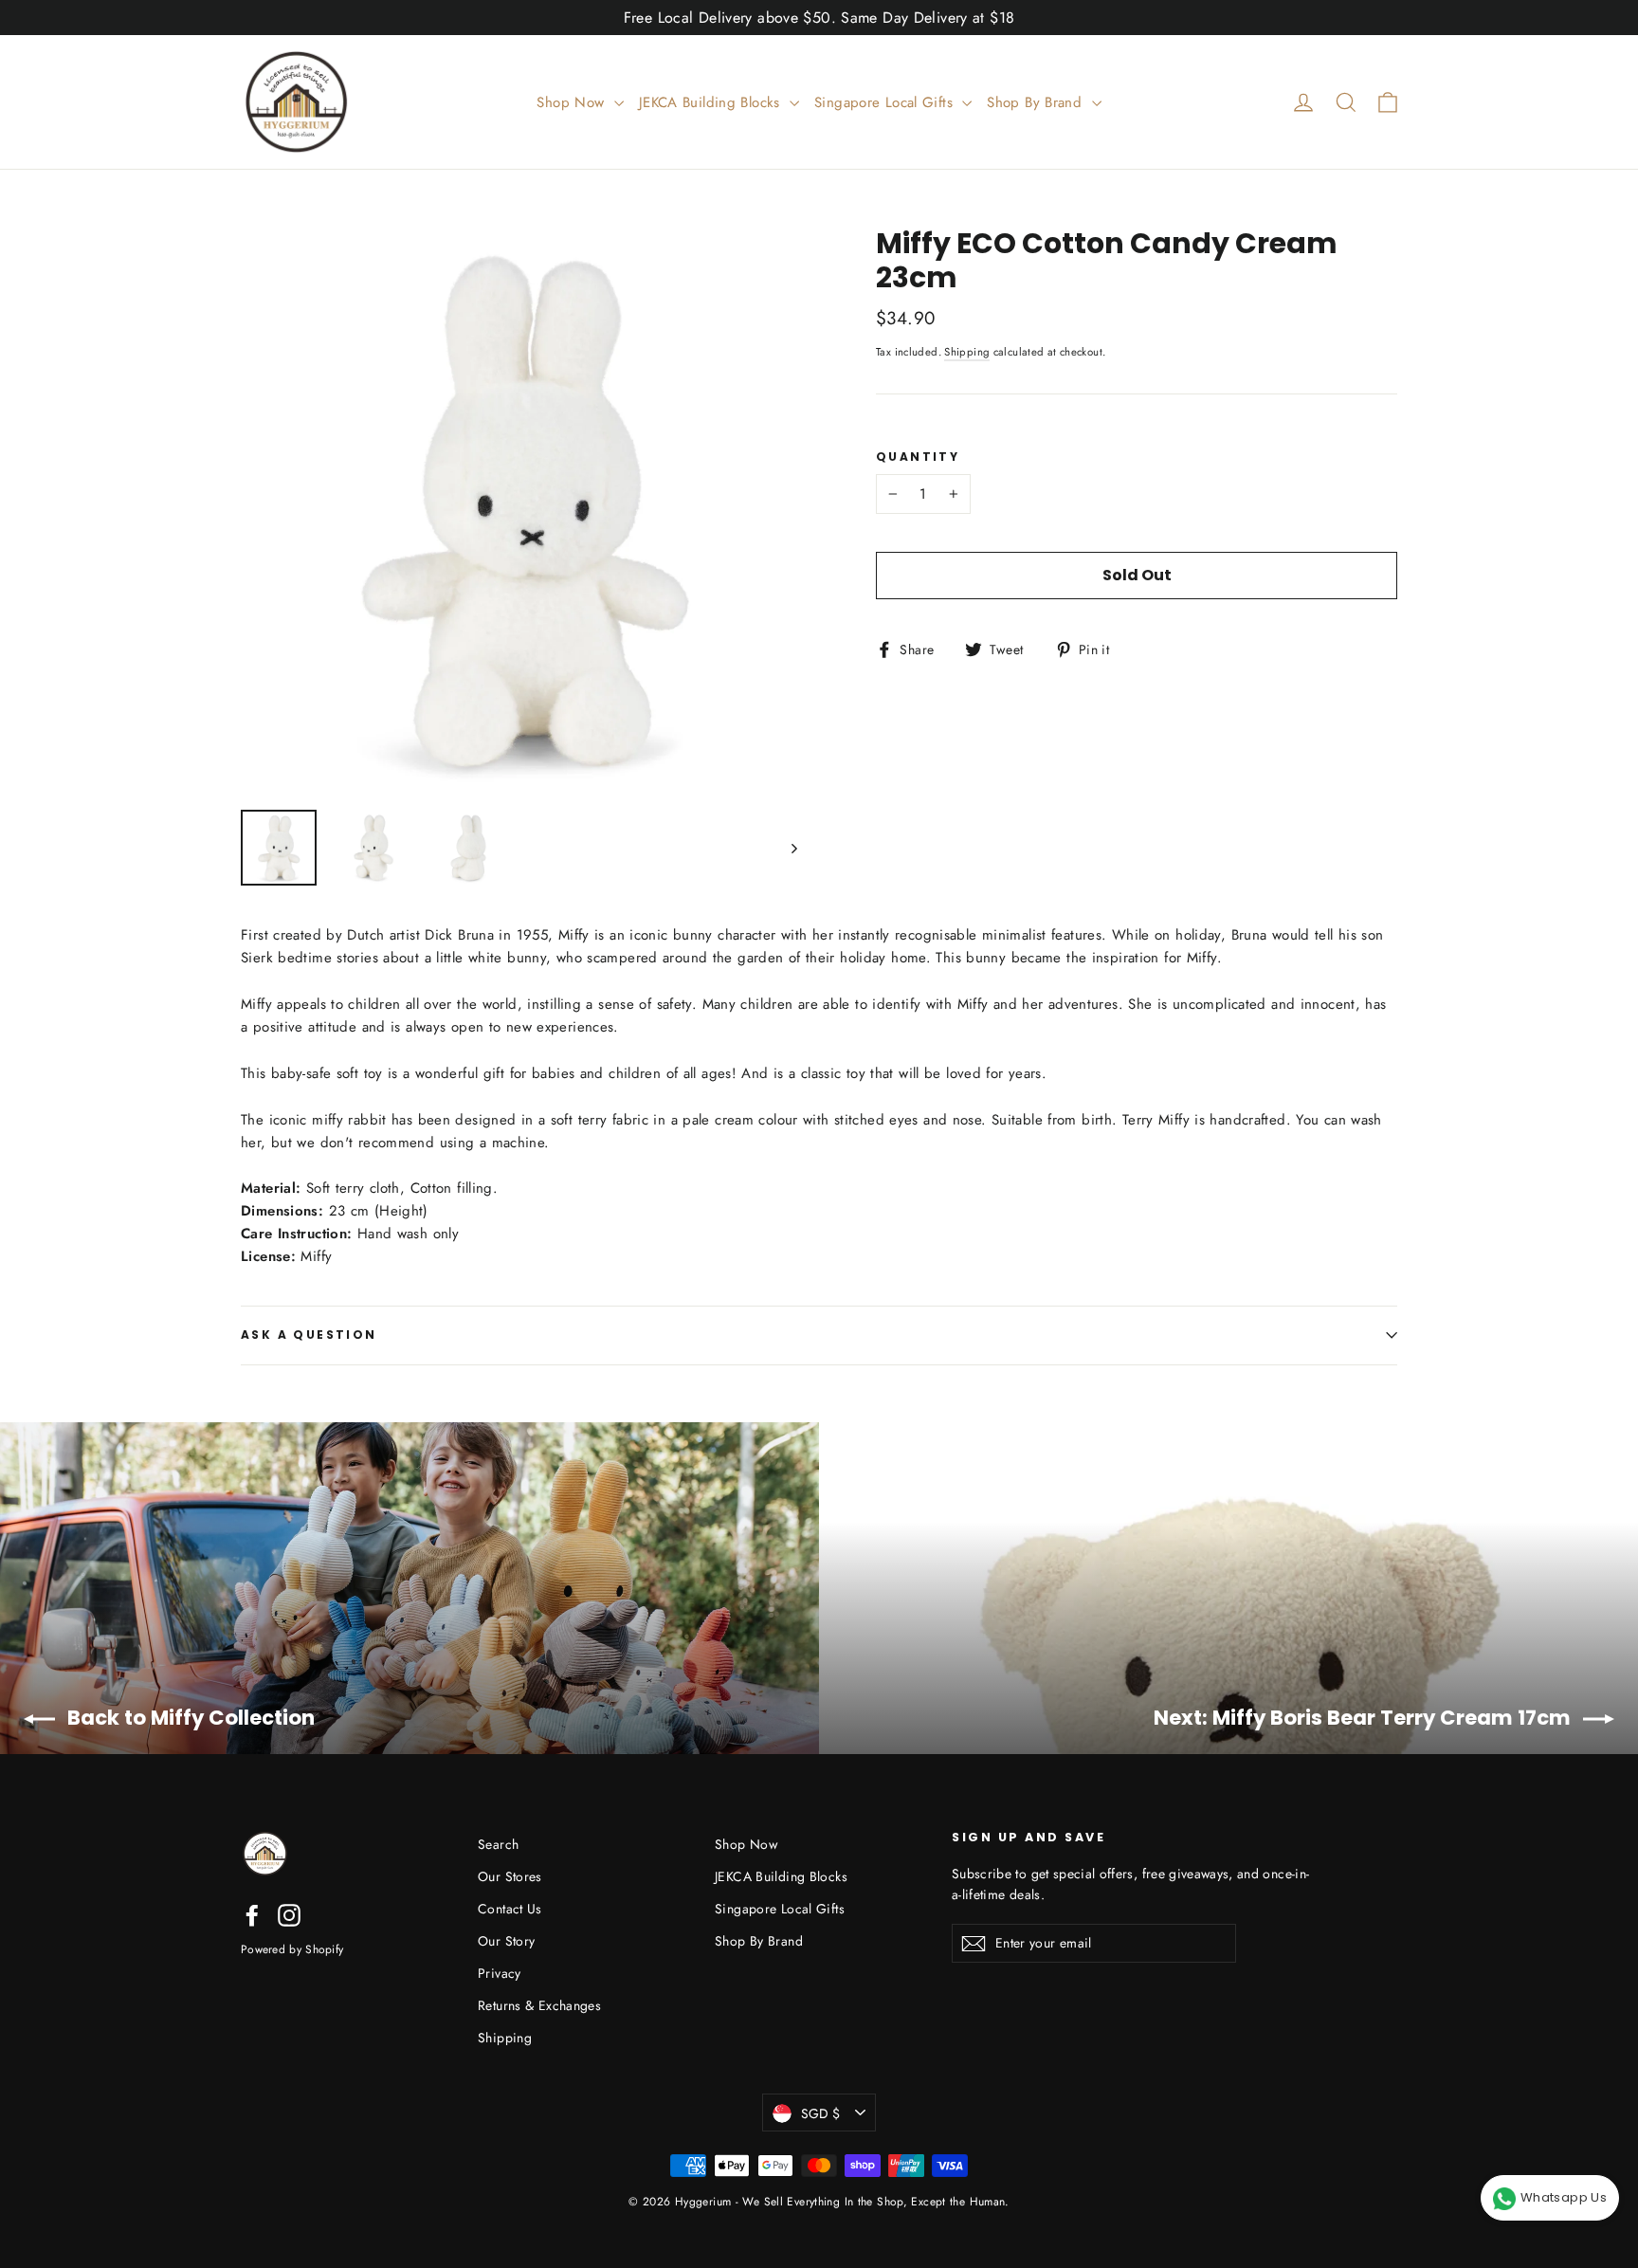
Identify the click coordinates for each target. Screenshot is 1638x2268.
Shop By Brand (1037, 102)
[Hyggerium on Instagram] (289, 1914)
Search (498, 1844)
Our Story (506, 1941)
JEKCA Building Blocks (712, 102)
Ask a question (309, 1335)
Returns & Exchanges (539, 2005)
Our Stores (510, 1876)
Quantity (918, 457)
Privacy (500, 1973)
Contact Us (510, 1909)
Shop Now (573, 102)
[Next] (793, 848)
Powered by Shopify (292, 1949)
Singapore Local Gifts (886, 102)
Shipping (967, 352)
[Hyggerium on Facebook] (252, 1914)
